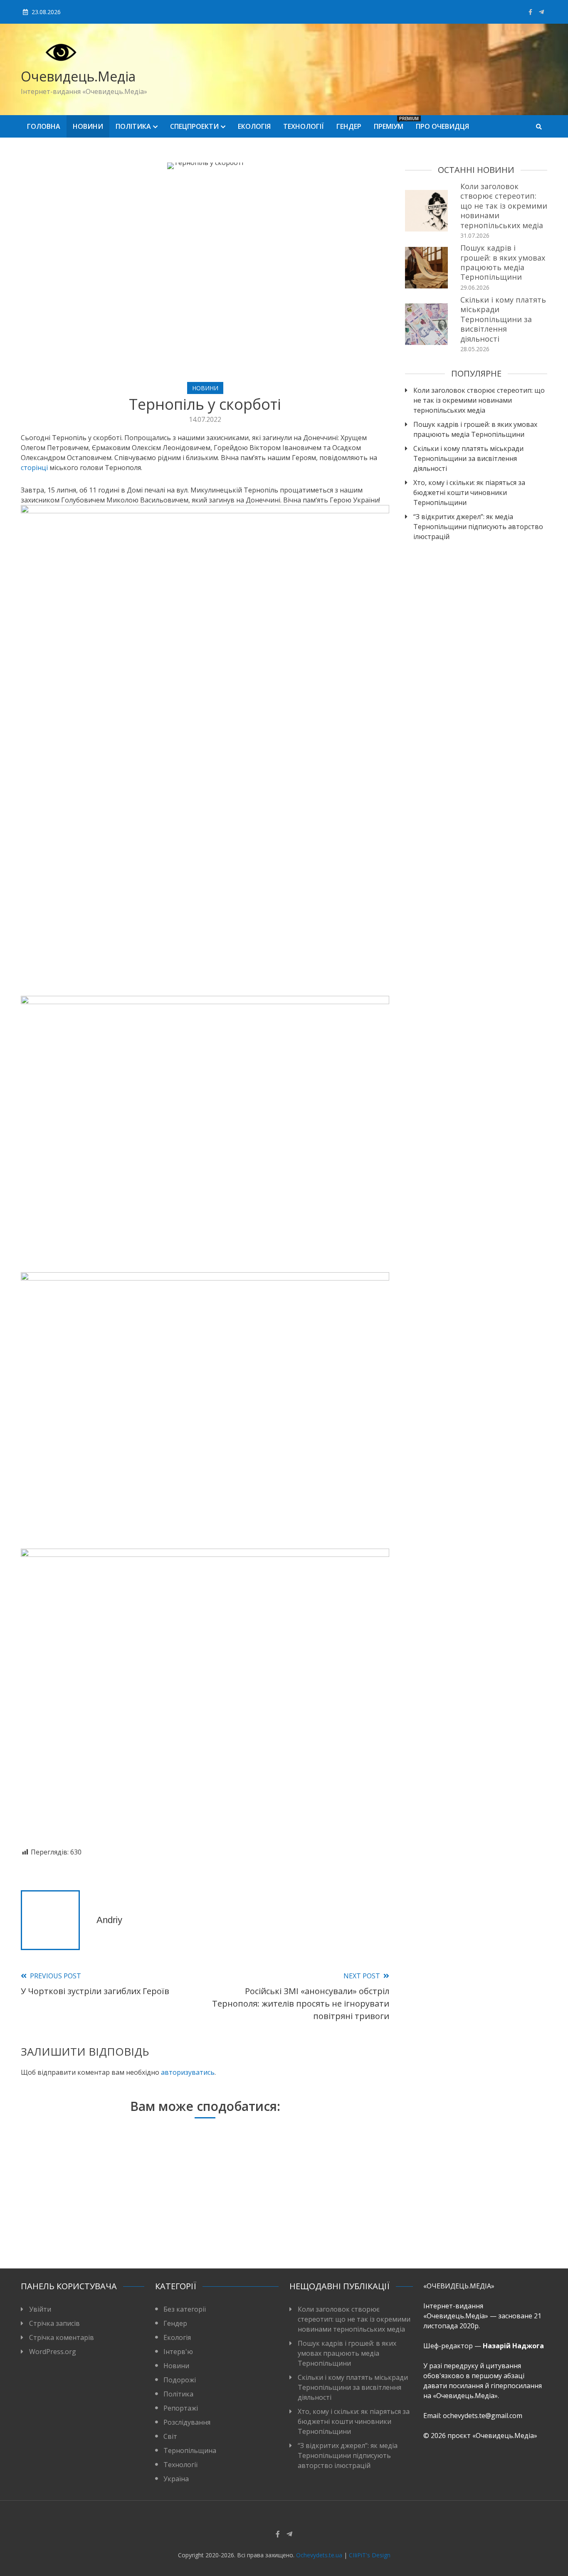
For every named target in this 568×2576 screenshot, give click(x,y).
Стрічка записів (54, 2323)
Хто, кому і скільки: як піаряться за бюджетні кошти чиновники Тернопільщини (469, 493)
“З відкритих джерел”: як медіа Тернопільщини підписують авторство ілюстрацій (478, 527)
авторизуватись (188, 2072)
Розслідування (187, 2422)
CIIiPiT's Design (370, 2555)
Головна (44, 126)
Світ (170, 2436)
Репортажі (181, 2408)
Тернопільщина (190, 2450)
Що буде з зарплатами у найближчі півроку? (79, 2229)
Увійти (40, 2309)
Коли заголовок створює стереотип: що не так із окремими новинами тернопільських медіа (504, 206)
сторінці (34, 468)
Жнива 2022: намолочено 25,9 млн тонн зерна (324, 2224)
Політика (133, 126)
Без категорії (185, 2309)
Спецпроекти (194, 126)
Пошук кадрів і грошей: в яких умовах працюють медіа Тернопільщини (503, 262)
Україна (176, 2479)
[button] (205, 1830)
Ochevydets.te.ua (319, 2555)
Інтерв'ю (178, 2352)
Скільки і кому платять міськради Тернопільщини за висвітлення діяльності (503, 319)
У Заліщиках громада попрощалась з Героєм (201, 2229)
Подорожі (180, 2380)
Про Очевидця (442, 126)
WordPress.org (53, 2352)
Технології (304, 126)
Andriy (109, 1920)
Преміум (392, 123)
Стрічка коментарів (62, 2337)
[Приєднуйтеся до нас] (541, 12)
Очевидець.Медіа (78, 76)
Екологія (254, 126)
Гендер (349, 126)
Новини (88, 126)
